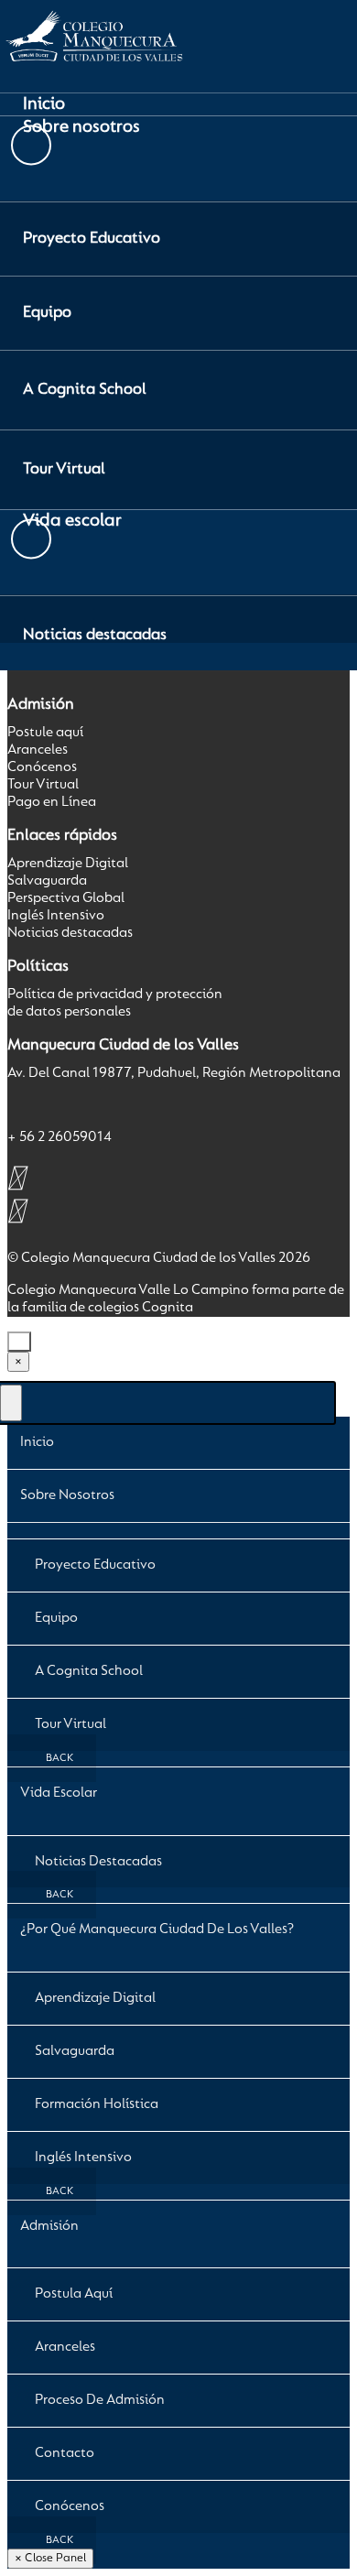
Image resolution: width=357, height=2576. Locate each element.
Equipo (56, 1618)
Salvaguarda (47, 881)
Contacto (65, 2453)
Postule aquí (45, 733)
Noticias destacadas (70, 933)
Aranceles (38, 750)
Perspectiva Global (66, 898)
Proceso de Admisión (100, 2400)
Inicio (37, 1442)
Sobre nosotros (67, 1495)
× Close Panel (50, 2558)
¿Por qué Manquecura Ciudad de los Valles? (157, 1929)
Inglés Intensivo (56, 916)
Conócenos (42, 767)
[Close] (19, 1342)
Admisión (49, 2226)
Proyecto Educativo (95, 1565)
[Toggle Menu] (11, 1403)
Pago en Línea (52, 802)
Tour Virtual (43, 785)
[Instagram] (16, 1178)
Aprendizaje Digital (68, 864)
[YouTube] (16, 1211)
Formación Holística (97, 2104)
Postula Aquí (74, 2294)
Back (58, 1758)
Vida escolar (59, 1793)
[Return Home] (92, 70)
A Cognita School (89, 1671)
